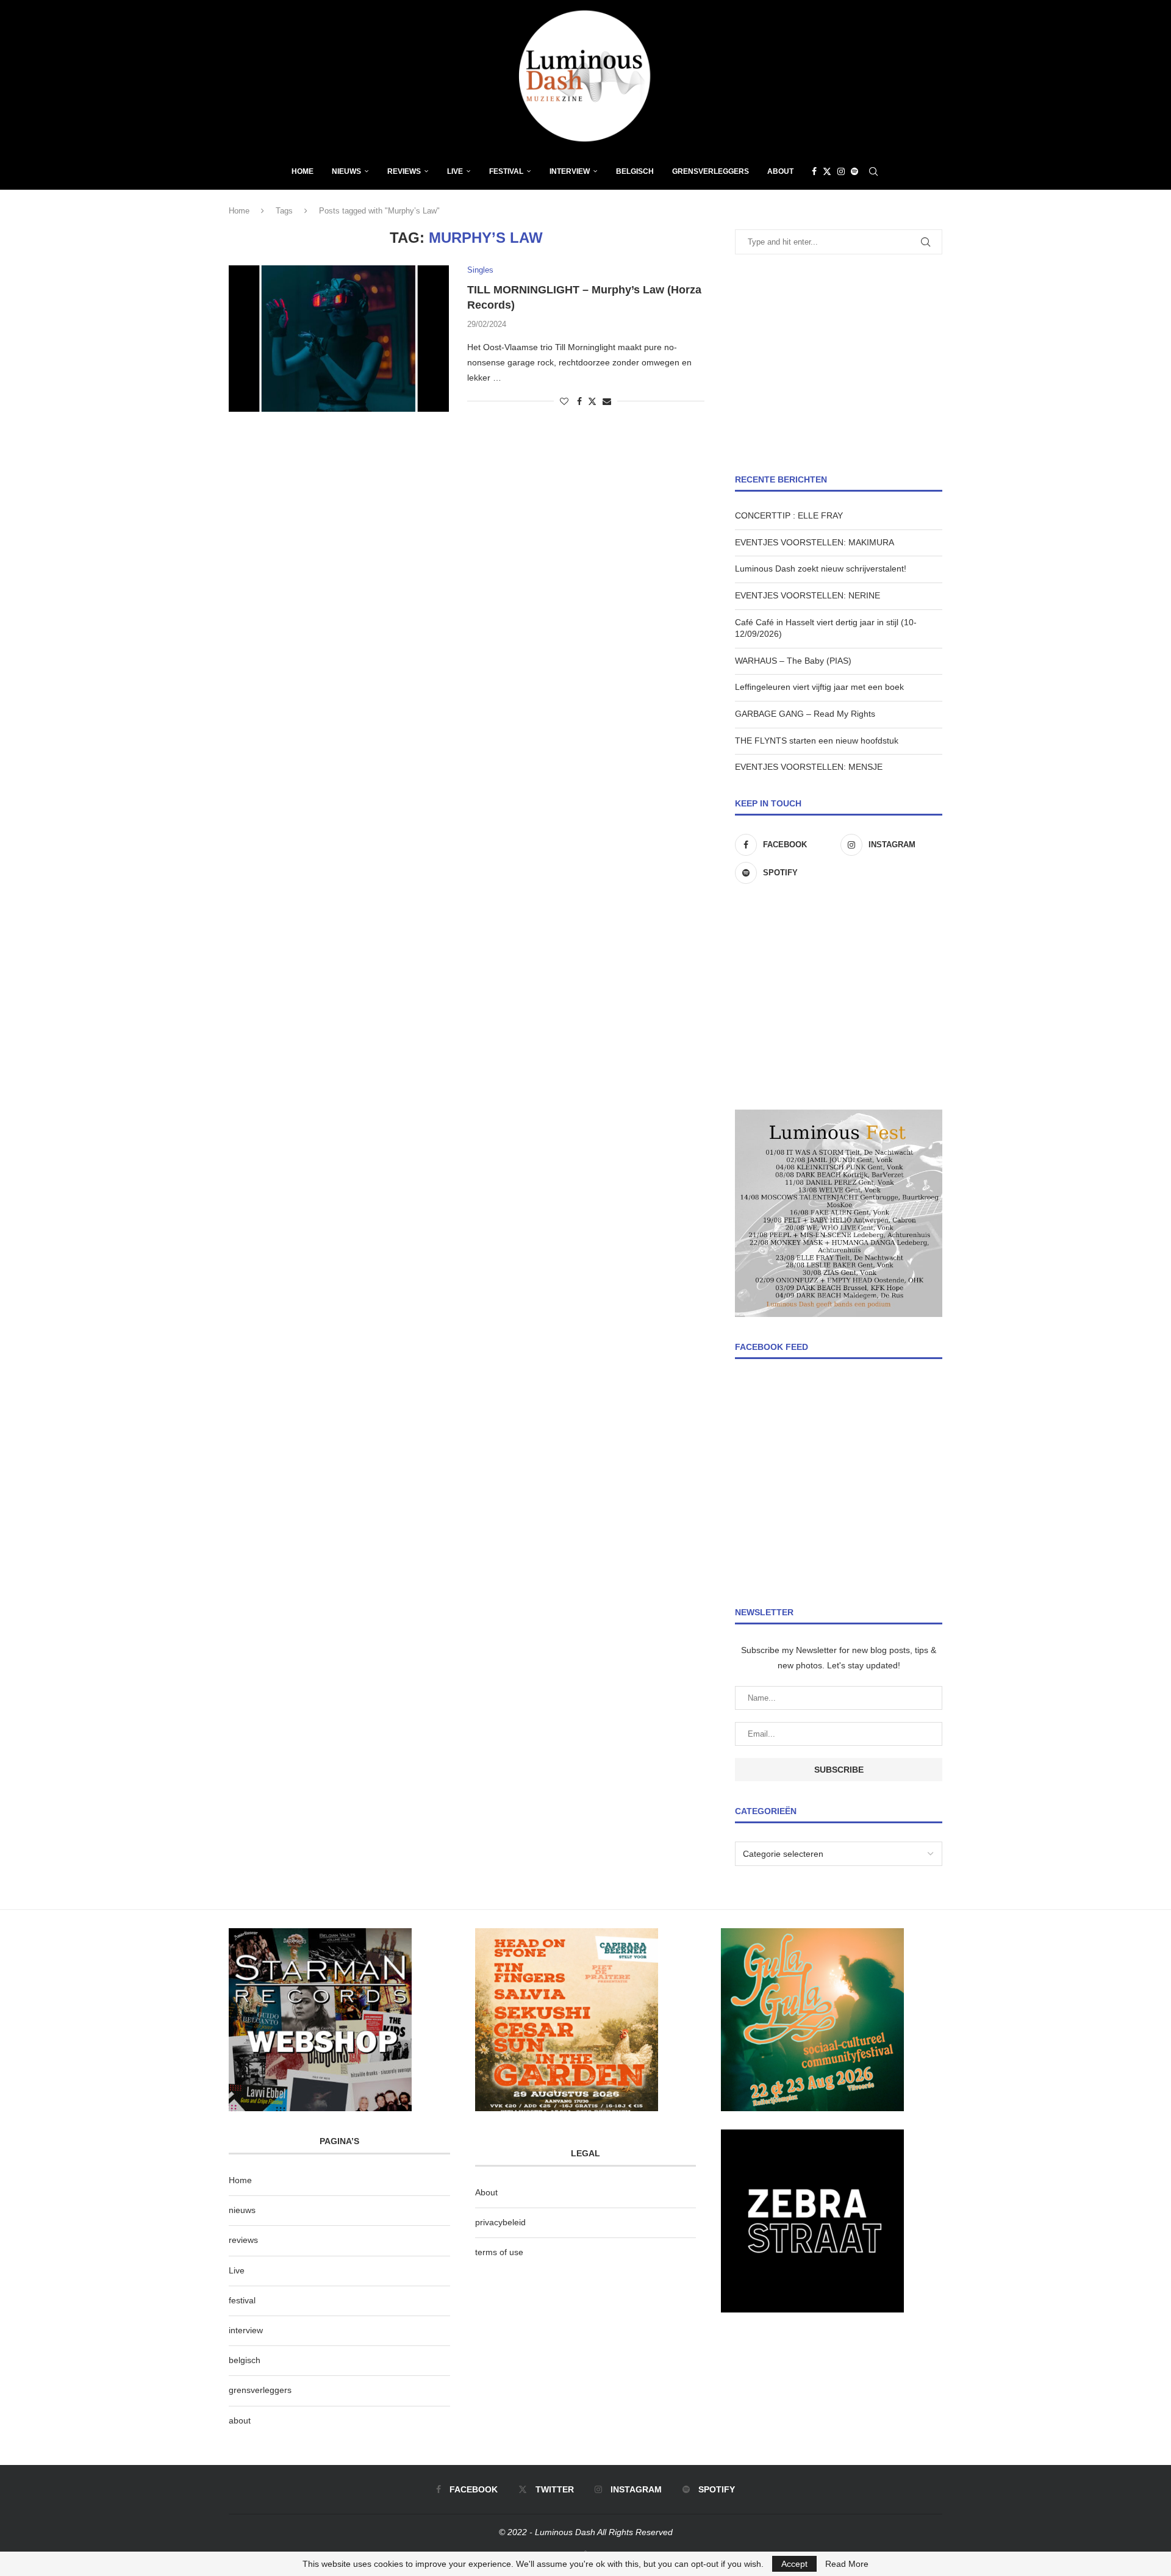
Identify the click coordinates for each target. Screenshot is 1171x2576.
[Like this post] (564, 401)
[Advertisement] (839, 364)
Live (455, 171)
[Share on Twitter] (592, 401)
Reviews (404, 171)
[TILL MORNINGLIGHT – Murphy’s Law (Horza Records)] (339, 339)
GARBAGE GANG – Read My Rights (805, 714)
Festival (506, 171)
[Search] (873, 171)
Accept (794, 2564)
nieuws (346, 171)
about (240, 2420)
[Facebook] (814, 171)
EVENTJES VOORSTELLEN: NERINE (808, 595)
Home (303, 171)
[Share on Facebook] (579, 401)
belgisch (245, 2360)
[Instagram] (841, 171)
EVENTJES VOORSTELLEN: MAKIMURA (815, 542)
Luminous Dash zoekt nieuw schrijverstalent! (821, 569)
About (780, 171)
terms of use (499, 2252)
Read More (847, 2564)
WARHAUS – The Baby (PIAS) (793, 661)
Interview (570, 171)
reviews (243, 2240)
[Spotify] (854, 171)
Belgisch (635, 171)
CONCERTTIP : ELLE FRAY (789, 515)
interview (246, 2330)
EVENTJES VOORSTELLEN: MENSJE (809, 767)
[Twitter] (827, 171)
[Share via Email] (607, 401)
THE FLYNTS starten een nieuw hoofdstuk (817, 741)
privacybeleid (500, 2222)
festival (242, 2300)
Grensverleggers (711, 171)
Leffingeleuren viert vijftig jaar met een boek (819, 687)
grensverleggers (260, 2390)
